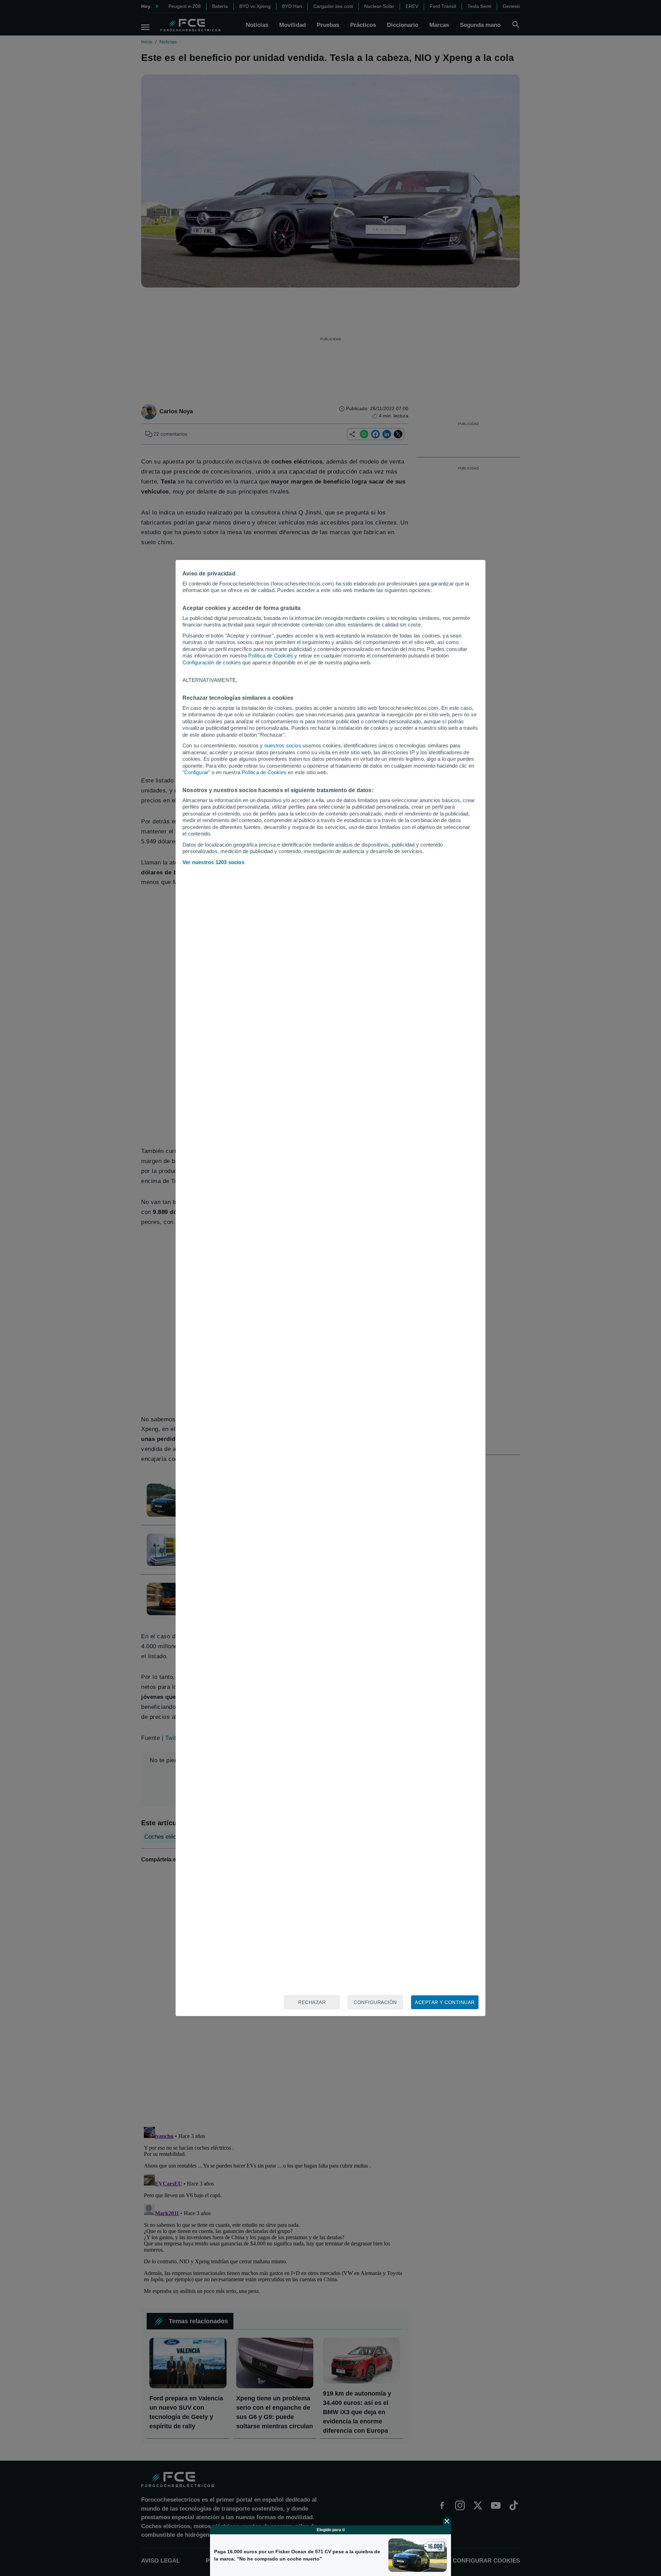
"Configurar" (196, 772)
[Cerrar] (447, 2521)
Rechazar (312, 2002)
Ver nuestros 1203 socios (213, 862)
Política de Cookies (271, 656)
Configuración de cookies (212, 662)
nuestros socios (283, 745)
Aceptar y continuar (445, 2002)
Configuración (375, 2002)
